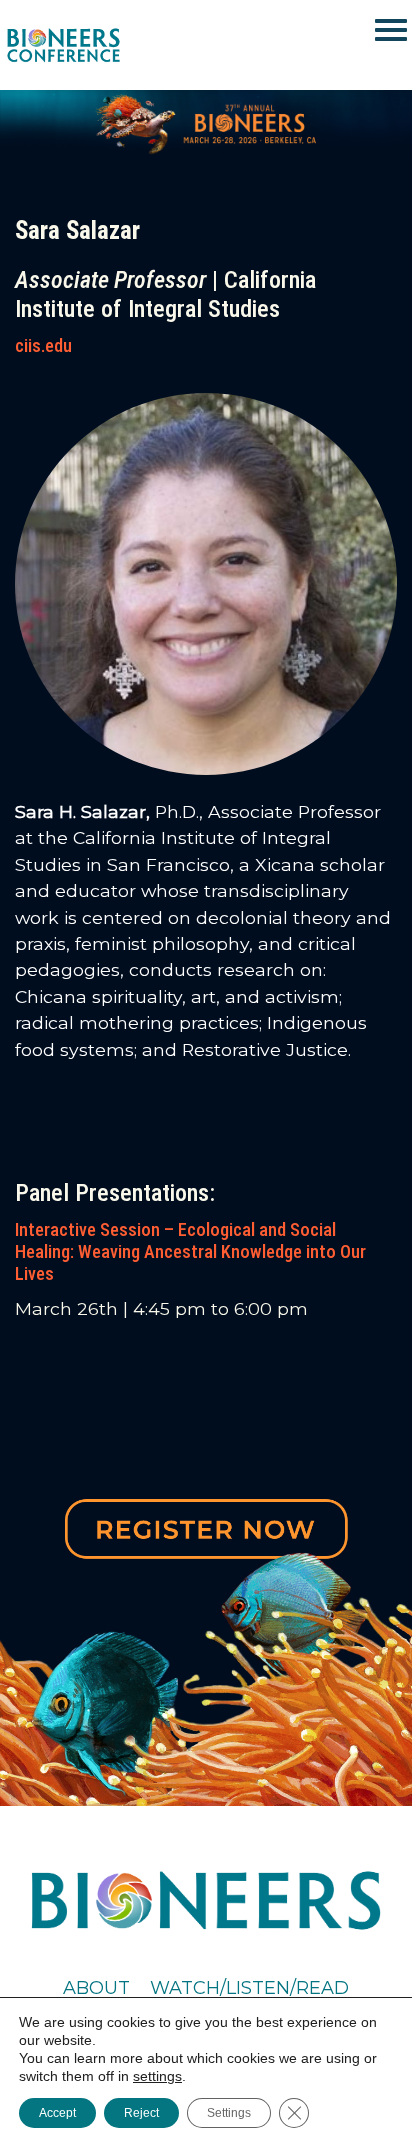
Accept (57, 2113)
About (96, 1988)
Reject (141, 2113)
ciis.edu (43, 345)
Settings (229, 2113)
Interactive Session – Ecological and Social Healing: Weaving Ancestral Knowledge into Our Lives (190, 1251)
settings (157, 2076)
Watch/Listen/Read (249, 1988)
